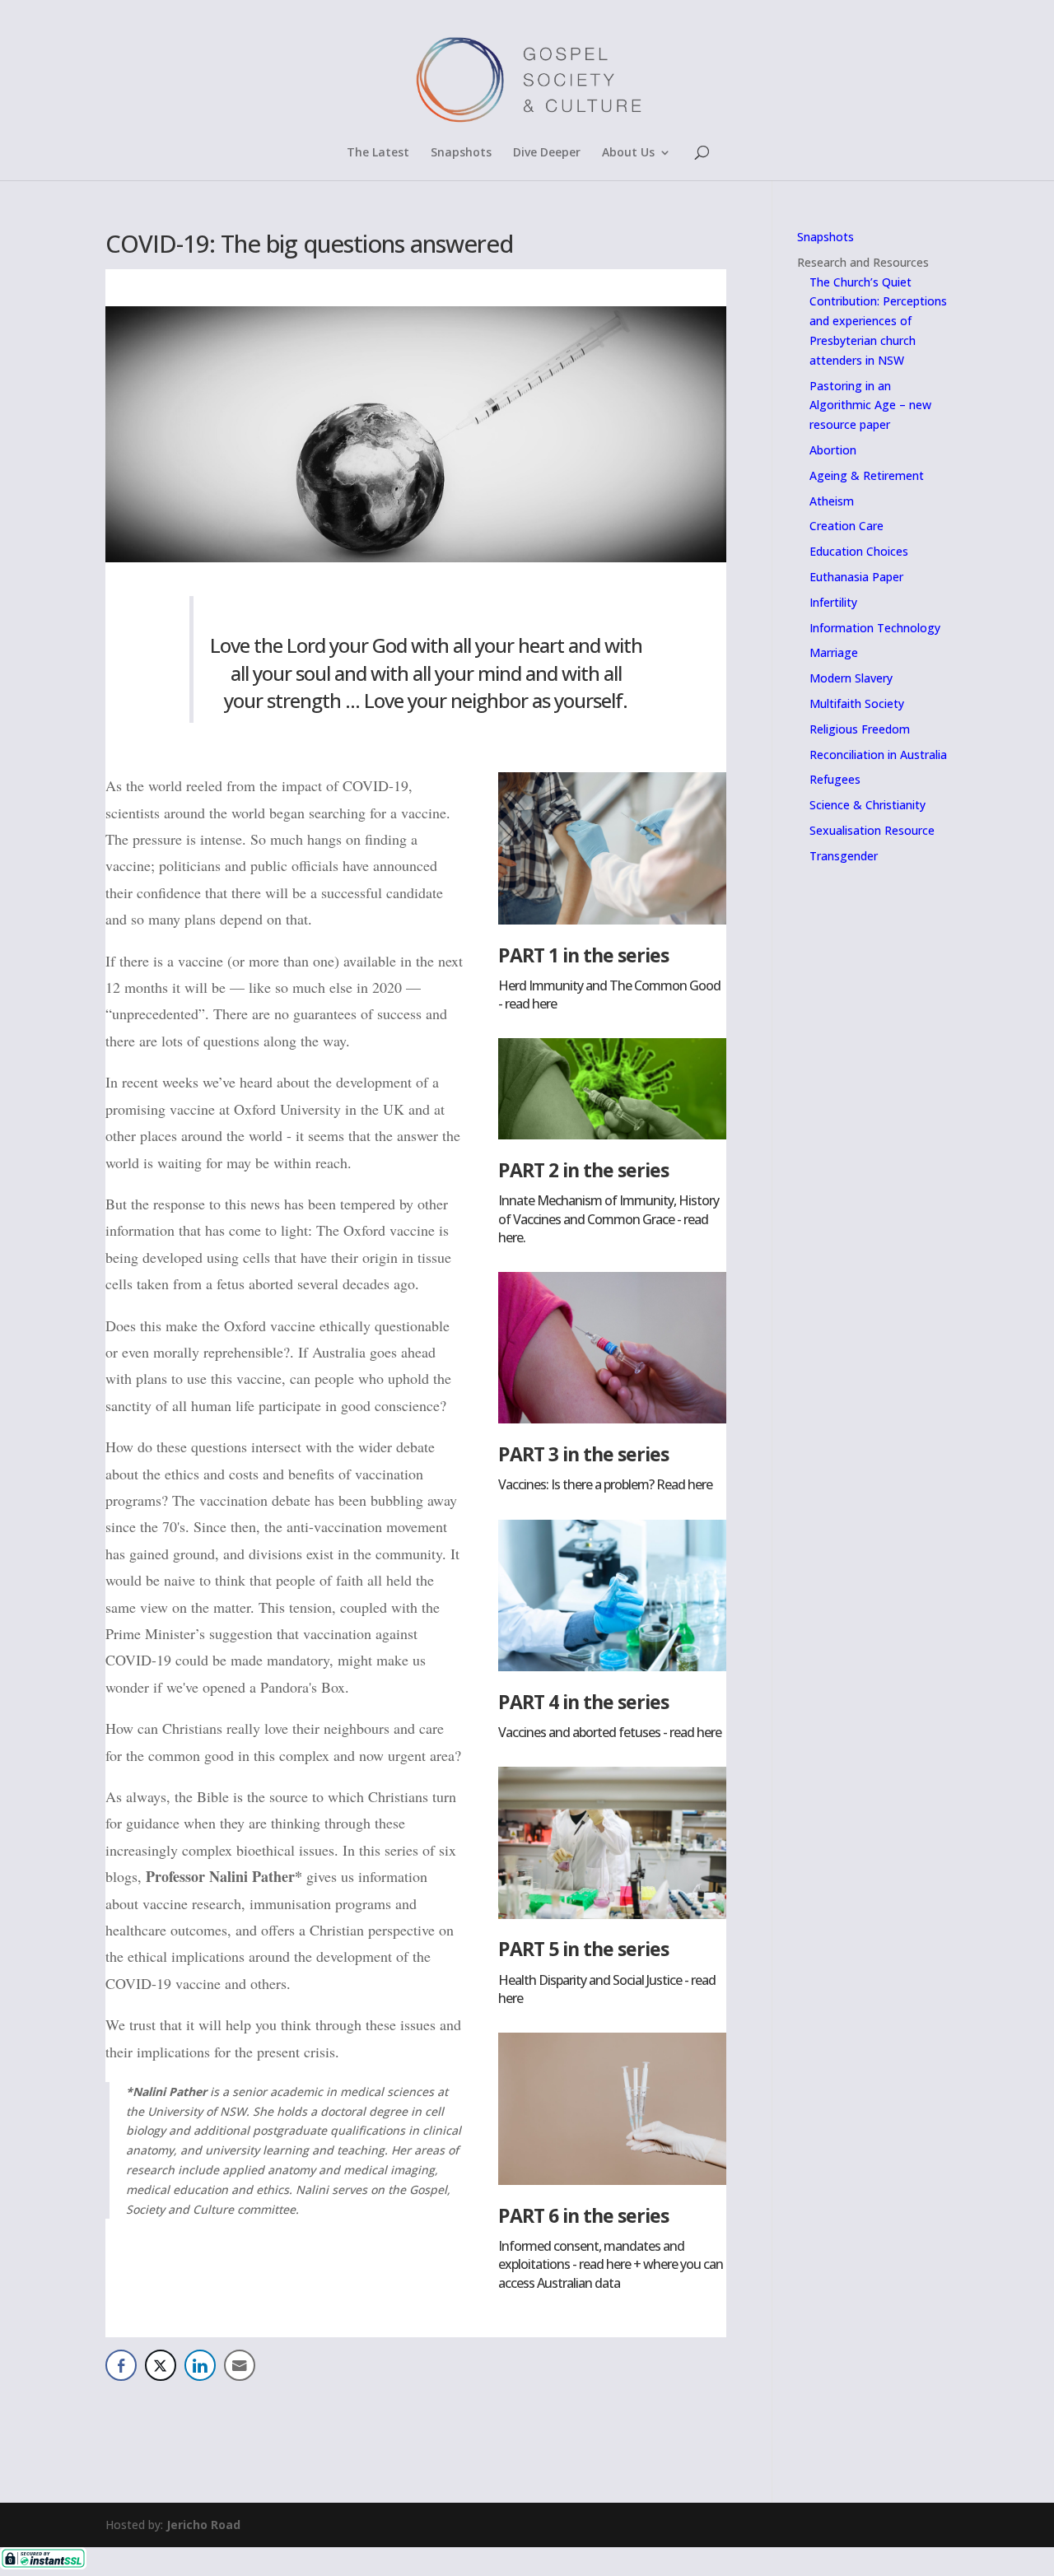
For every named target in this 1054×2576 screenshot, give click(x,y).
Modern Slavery (851, 678)
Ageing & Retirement (867, 475)
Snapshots (461, 153)
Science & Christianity (867, 805)
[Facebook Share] (121, 2365)
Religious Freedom (860, 729)
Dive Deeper (547, 153)
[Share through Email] (240, 2365)
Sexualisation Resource (872, 830)
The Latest (378, 153)
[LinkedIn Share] (200, 2365)
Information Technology (875, 628)
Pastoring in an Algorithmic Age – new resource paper (870, 405)
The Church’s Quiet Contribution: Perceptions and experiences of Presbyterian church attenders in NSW (878, 321)
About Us (628, 153)
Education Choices (859, 551)
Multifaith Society (857, 703)
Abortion (833, 450)
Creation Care (846, 526)
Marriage (834, 652)
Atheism (832, 501)
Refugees (835, 779)
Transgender (844, 856)
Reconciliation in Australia (878, 755)
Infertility (833, 602)
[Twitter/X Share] (161, 2365)
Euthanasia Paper (856, 577)
